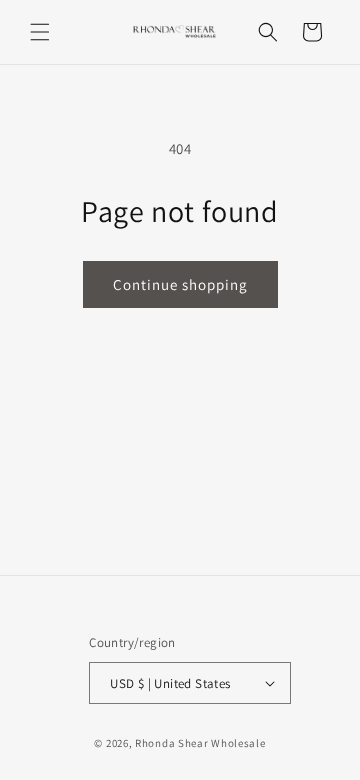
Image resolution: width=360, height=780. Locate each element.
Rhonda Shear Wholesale (200, 743)
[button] (40, 32)
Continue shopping (180, 284)
